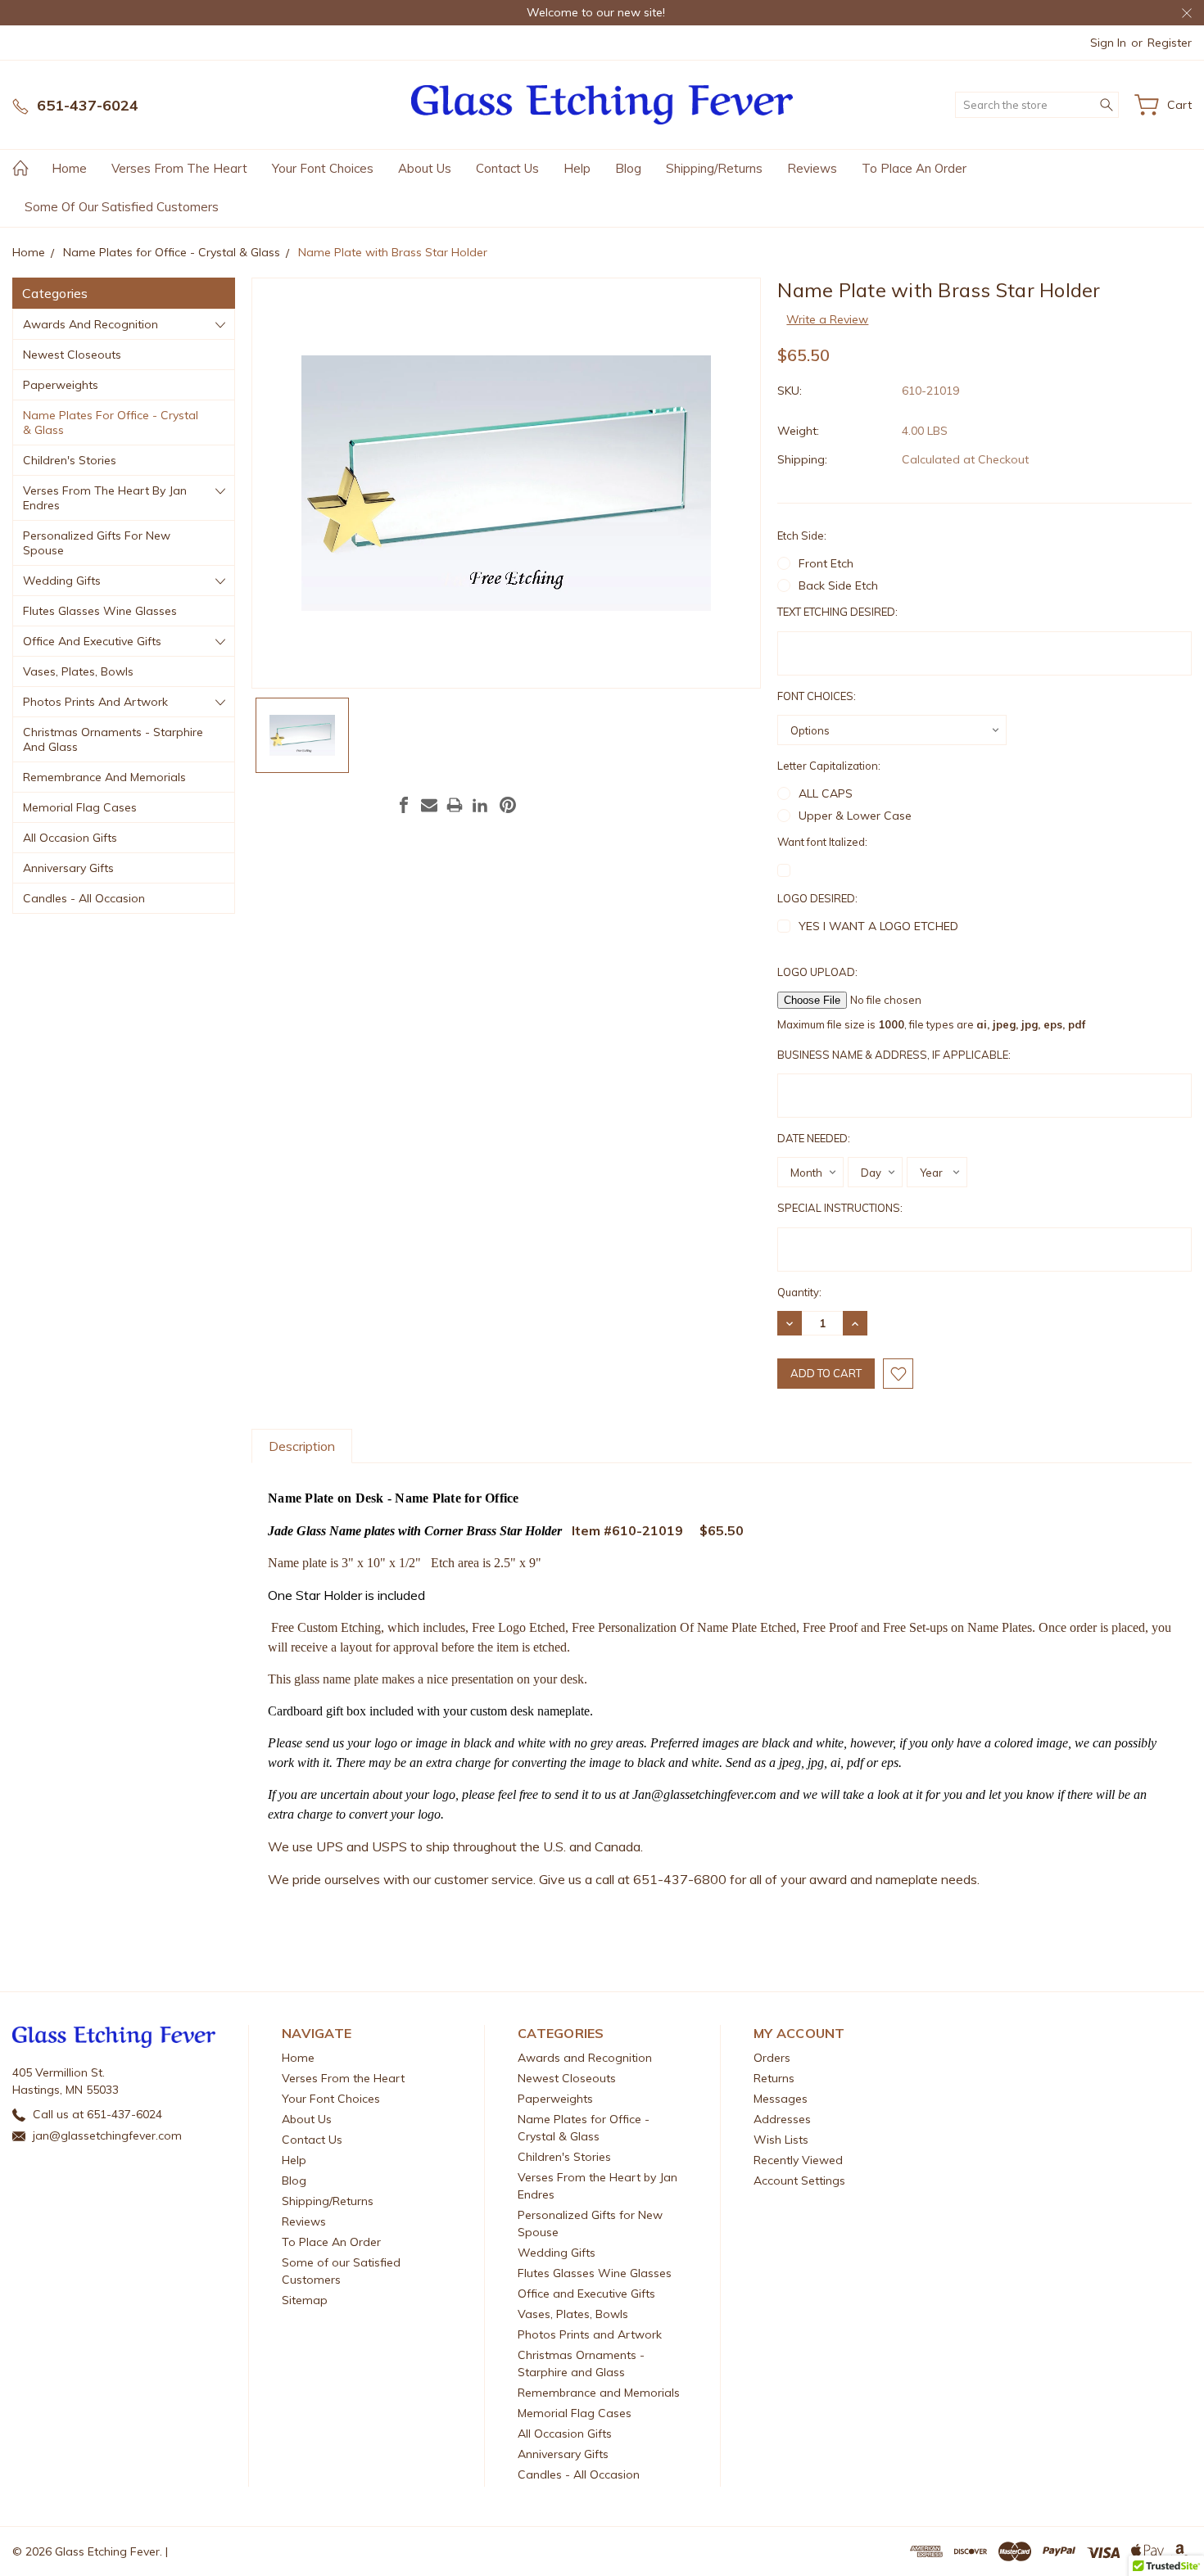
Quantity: (799, 1292)
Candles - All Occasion (84, 898)
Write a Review (827, 319)
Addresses (782, 2119)
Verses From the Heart (179, 168)
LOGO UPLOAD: (817, 972)
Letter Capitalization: (829, 766)
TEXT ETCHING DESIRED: (837, 612)
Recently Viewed (798, 2160)
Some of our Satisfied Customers (122, 207)
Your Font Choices (323, 168)
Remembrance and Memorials (104, 777)
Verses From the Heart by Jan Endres (105, 498)
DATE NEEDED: (814, 1138)
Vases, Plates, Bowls (78, 671)
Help (577, 168)
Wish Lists (781, 2140)
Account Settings (799, 2181)
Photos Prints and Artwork (95, 702)
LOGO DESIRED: (817, 898)
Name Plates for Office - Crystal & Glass (111, 423)
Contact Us (507, 168)
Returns (774, 2078)
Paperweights (61, 385)
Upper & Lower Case (855, 816)
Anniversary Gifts (68, 868)
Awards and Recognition (91, 324)
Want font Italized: (822, 842)
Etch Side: (802, 536)
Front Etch (826, 563)
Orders (772, 2058)
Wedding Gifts (62, 581)
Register (1170, 43)
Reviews (812, 168)
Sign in (1108, 43)
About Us (425, 168)
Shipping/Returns (714, 168)
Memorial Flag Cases (80, 807)
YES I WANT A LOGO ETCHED (878, 926)
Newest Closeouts (72, 355)
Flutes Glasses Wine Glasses (100, 611)
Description (302, 1446)
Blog (628, 168)
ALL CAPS (826, 793)
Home (69, 168)
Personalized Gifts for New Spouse (97, 543)
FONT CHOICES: (817, 696)
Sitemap (305, 2300)
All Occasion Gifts (70, 838)
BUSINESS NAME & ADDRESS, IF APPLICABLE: (894, 1055)
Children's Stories (70, 460)
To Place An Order (914, 168)
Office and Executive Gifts (92, 641)
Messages (781, 2099)
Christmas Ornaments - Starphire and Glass (113, 739)
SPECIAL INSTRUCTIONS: (840, 1208)
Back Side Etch (838, 585)
